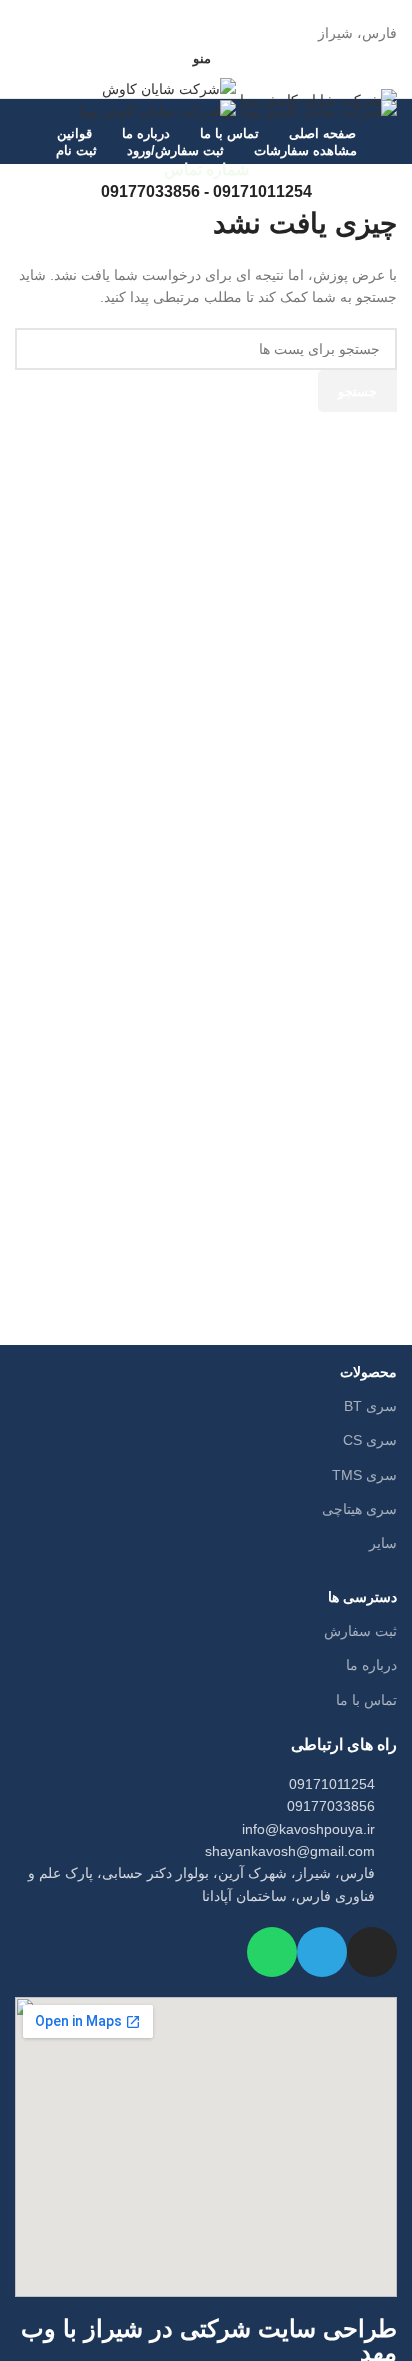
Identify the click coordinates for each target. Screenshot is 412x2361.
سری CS (370, 1440)
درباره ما (371, 1665)
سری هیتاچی (359, 1509)
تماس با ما (366, 1700)
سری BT (370, 1406)
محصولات (368, 1372)
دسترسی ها (362, 1597)
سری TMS (364, 1475)
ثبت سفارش (360, 1631)
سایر (383, 1543)
